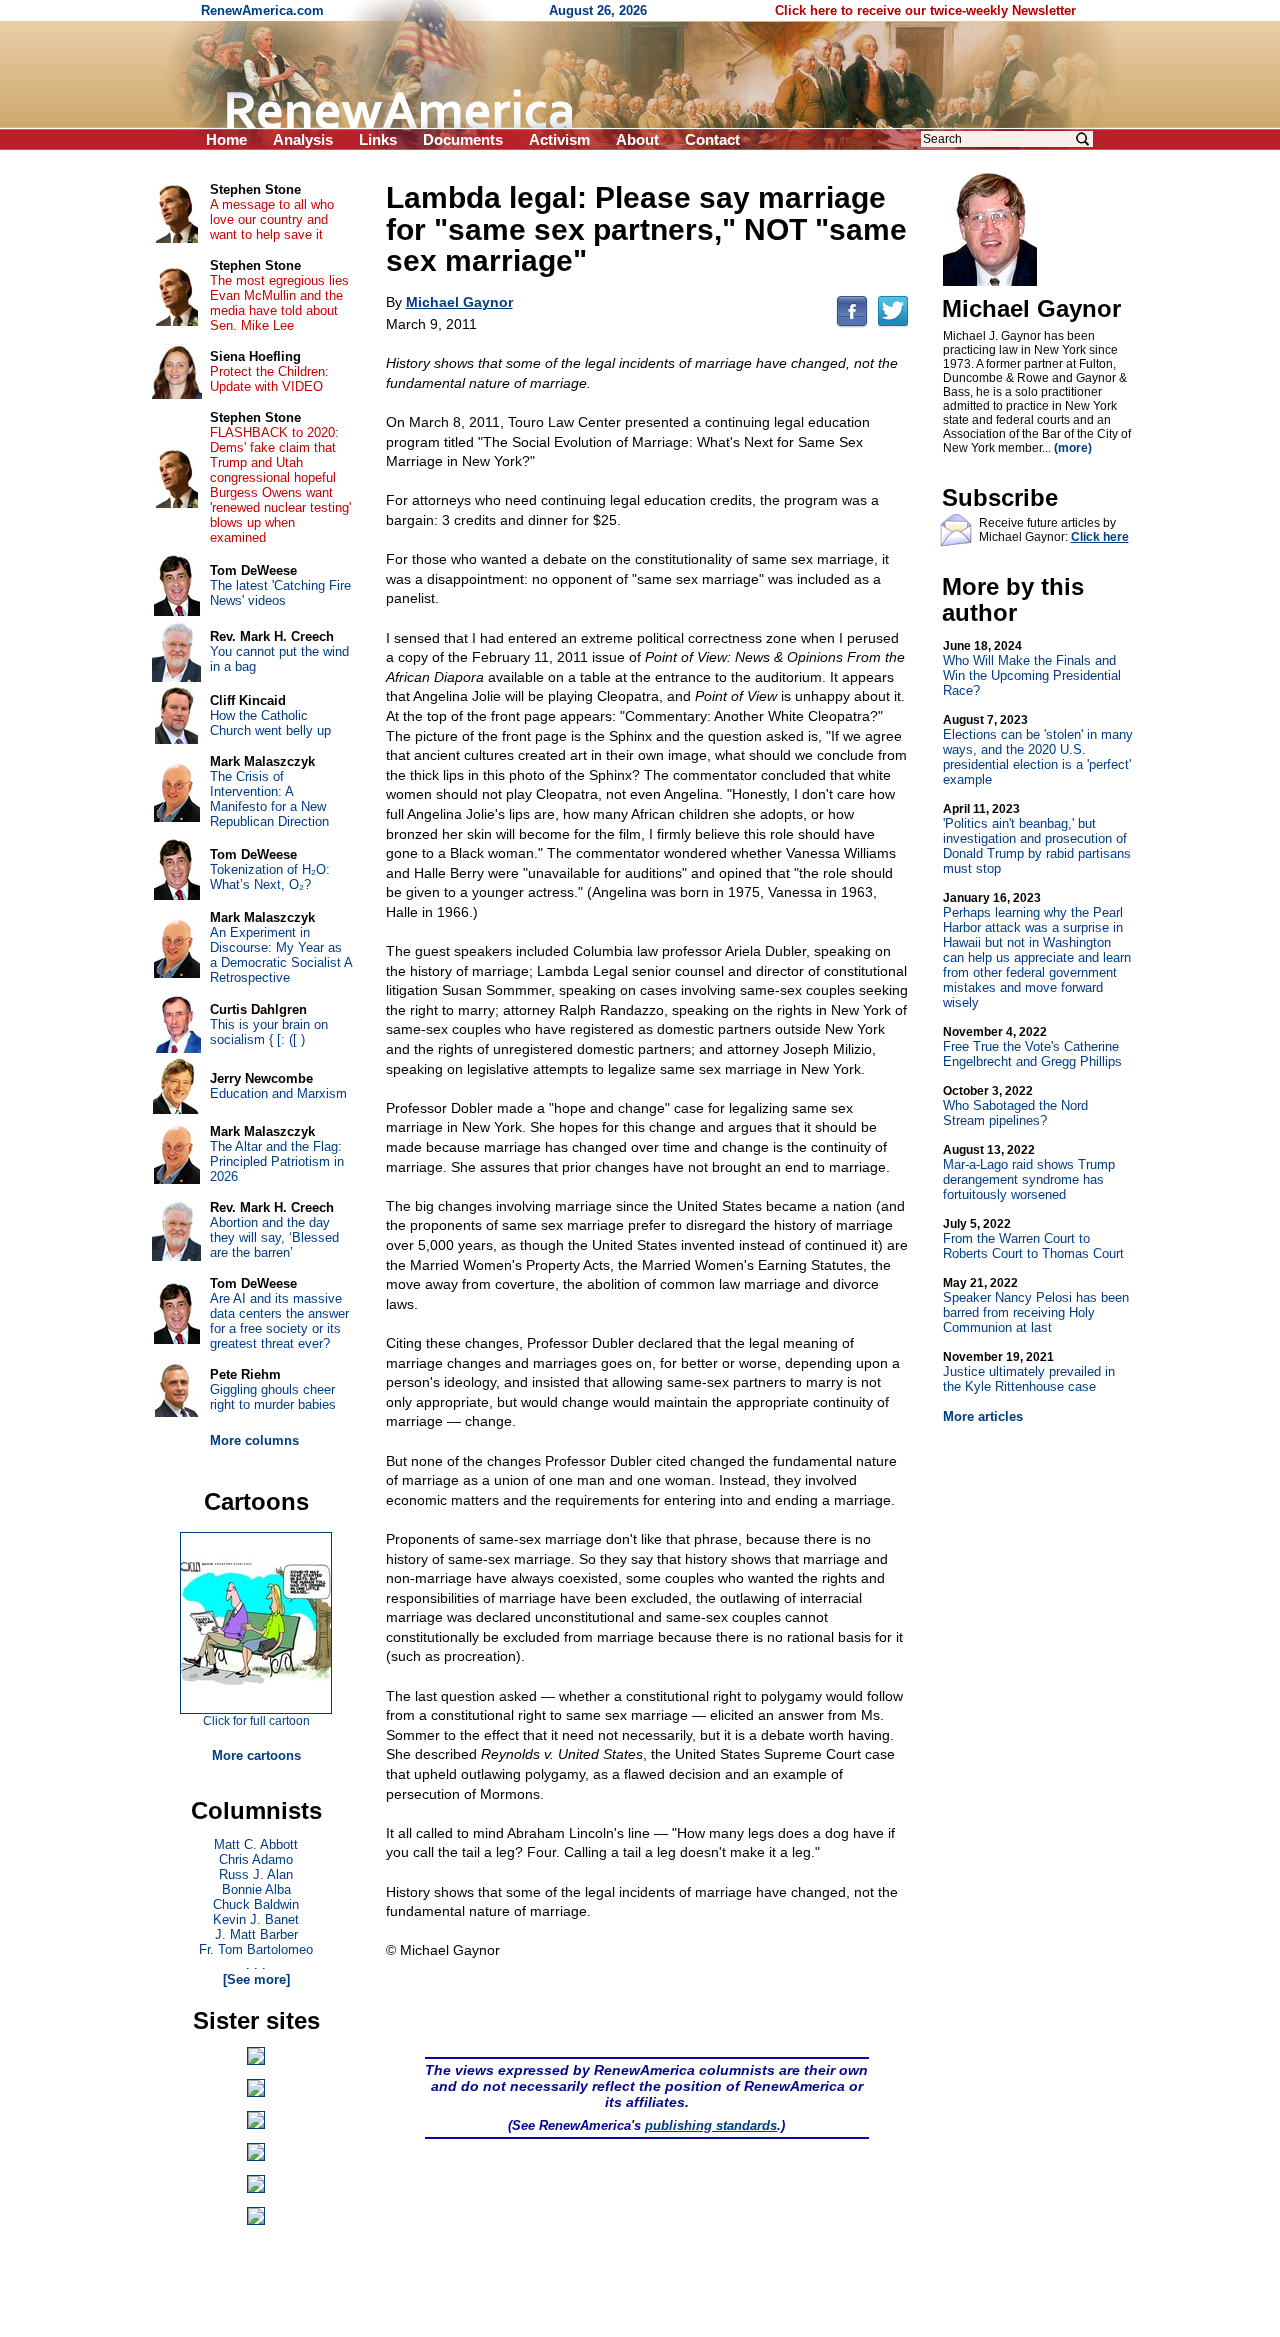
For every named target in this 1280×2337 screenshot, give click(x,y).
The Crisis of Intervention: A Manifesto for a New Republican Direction (269, 799)
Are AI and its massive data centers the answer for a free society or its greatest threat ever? (279, 1321)
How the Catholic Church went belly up (270, 723)
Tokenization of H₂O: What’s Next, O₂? (270, 877)
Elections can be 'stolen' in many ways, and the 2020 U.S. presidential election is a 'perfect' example (1038, 750)
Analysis (303, 139)
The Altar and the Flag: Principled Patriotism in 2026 (277, 1161)
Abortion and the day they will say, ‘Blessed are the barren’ (274, 1237)
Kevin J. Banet (256, 1919)
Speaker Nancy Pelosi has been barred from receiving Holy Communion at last (1036, 1305)
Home (226, 139)
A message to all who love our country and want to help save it (272, 219)
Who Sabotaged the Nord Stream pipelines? (1015, 1106)
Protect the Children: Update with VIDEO (269, 379)
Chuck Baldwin (256, 1904)
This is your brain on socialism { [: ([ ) (269, 1032)
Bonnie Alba (256, 1889)
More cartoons (256, 1755)
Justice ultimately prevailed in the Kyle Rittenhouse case (1029, 1372)
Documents (463, 139)
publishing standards (711, 2125)
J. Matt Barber (256, 1934)
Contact (712, 139)
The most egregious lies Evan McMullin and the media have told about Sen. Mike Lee (279, 303)
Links (378, 139)
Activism (559, 139)
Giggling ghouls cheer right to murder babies (273, 1397)
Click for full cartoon (256, 1721)
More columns (254, 1440)
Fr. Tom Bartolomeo (256, 1949)
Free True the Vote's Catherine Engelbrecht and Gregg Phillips (1032, 1047)
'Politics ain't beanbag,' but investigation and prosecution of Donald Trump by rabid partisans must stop (1037, 839)
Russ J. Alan (256, 1874)
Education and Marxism (278, 1093)
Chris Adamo (256, 1859)
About (637, 139)
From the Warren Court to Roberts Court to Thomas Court (1033, 1239)
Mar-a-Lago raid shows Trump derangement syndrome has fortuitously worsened (1029, 1172)
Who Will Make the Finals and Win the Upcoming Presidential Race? (1032, 668)
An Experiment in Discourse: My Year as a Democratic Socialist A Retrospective (281, 955)
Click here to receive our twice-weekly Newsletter (925, 10)
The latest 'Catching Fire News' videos (280, 593)
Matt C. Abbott (256, 1844)
